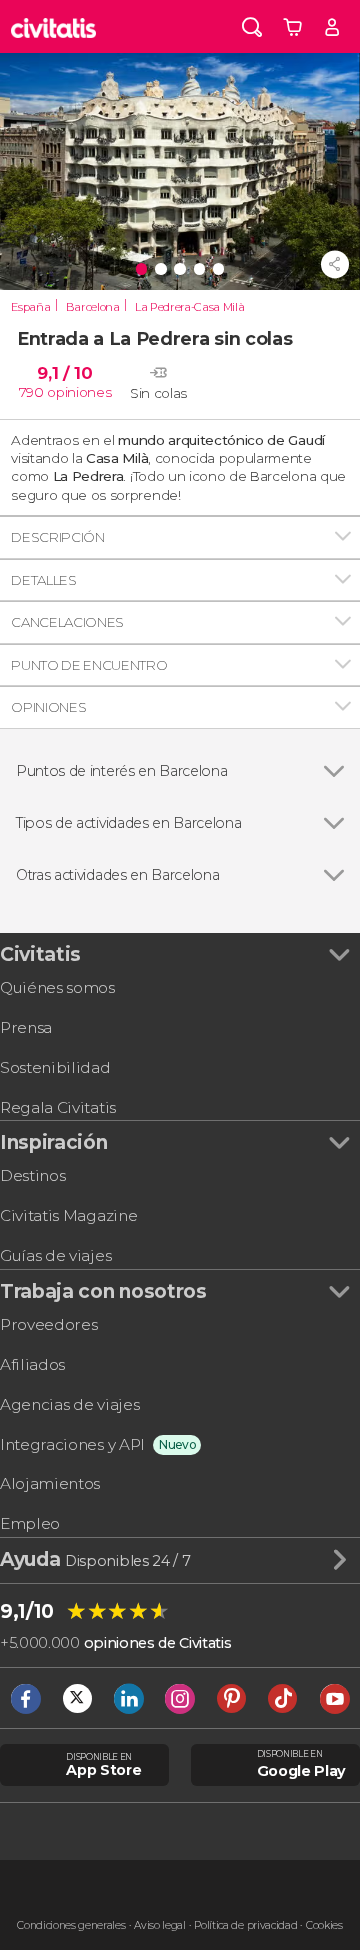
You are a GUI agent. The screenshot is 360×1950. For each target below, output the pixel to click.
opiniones (79, 392)
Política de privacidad (245, 1925)
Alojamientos (50, 1483)
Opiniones (48, 707)
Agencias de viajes (69, 1404)
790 (31, 392)
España (30, 307)
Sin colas (158, 393)
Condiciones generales (71, 1925)
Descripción (57, 537)
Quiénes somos (57, 987)
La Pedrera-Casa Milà (190, 307)
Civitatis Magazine (68, 1215)
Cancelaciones (67, 622)
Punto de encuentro (89, 665)
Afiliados (32, 1364)
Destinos (32, 1175)
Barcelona (93, 307)
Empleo (30, 1523)
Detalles (43, 580)
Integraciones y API (72, 1444)
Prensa (26, 1027)
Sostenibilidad (55, 1067)
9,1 (64, 373)
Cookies (324, 1925)
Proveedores (48, 1324)
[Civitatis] (54, 26)
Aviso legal (159, 1925)
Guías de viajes (55, 1255)
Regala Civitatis (58, 1107)
